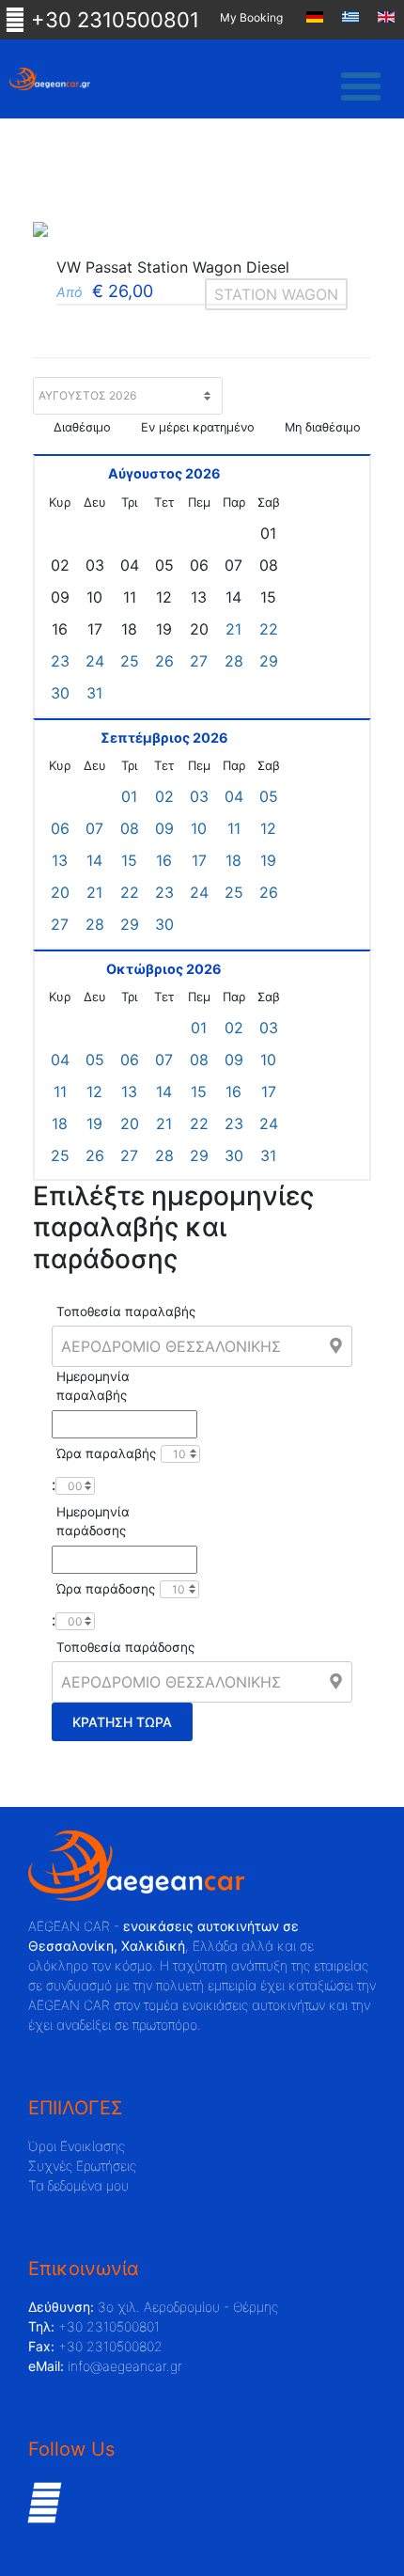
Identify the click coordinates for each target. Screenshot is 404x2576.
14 (94, 860)
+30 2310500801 (112, 20)
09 (164, 828)
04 (234, 796)
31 (94, 693)
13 (60, 860)
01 (129, 796)
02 (164, 796)
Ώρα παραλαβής (106, 1453)
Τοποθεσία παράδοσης (125, 1647)
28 (234, 661)
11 (234, 828)
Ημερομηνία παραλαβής (93, 1386)
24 (95, 661)
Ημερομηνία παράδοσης (93, 1521)
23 (60, 661)
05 (269, 796)
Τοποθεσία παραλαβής (126, 1312)
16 (164, 860)
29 (269, 661)
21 (233, 629)
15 (129, 860)
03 (199, 796)
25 (130, 661)
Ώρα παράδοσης (106, 1589)
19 (268, 860)
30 (60, 693)
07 (94, 828)
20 (60, 892)
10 (199, 828)
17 (199, 860)
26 (164, 661)
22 (269, 629)
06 (60, 828)
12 (268, 828)
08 (130, 828)
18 (233, 860)
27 (199, 661)
